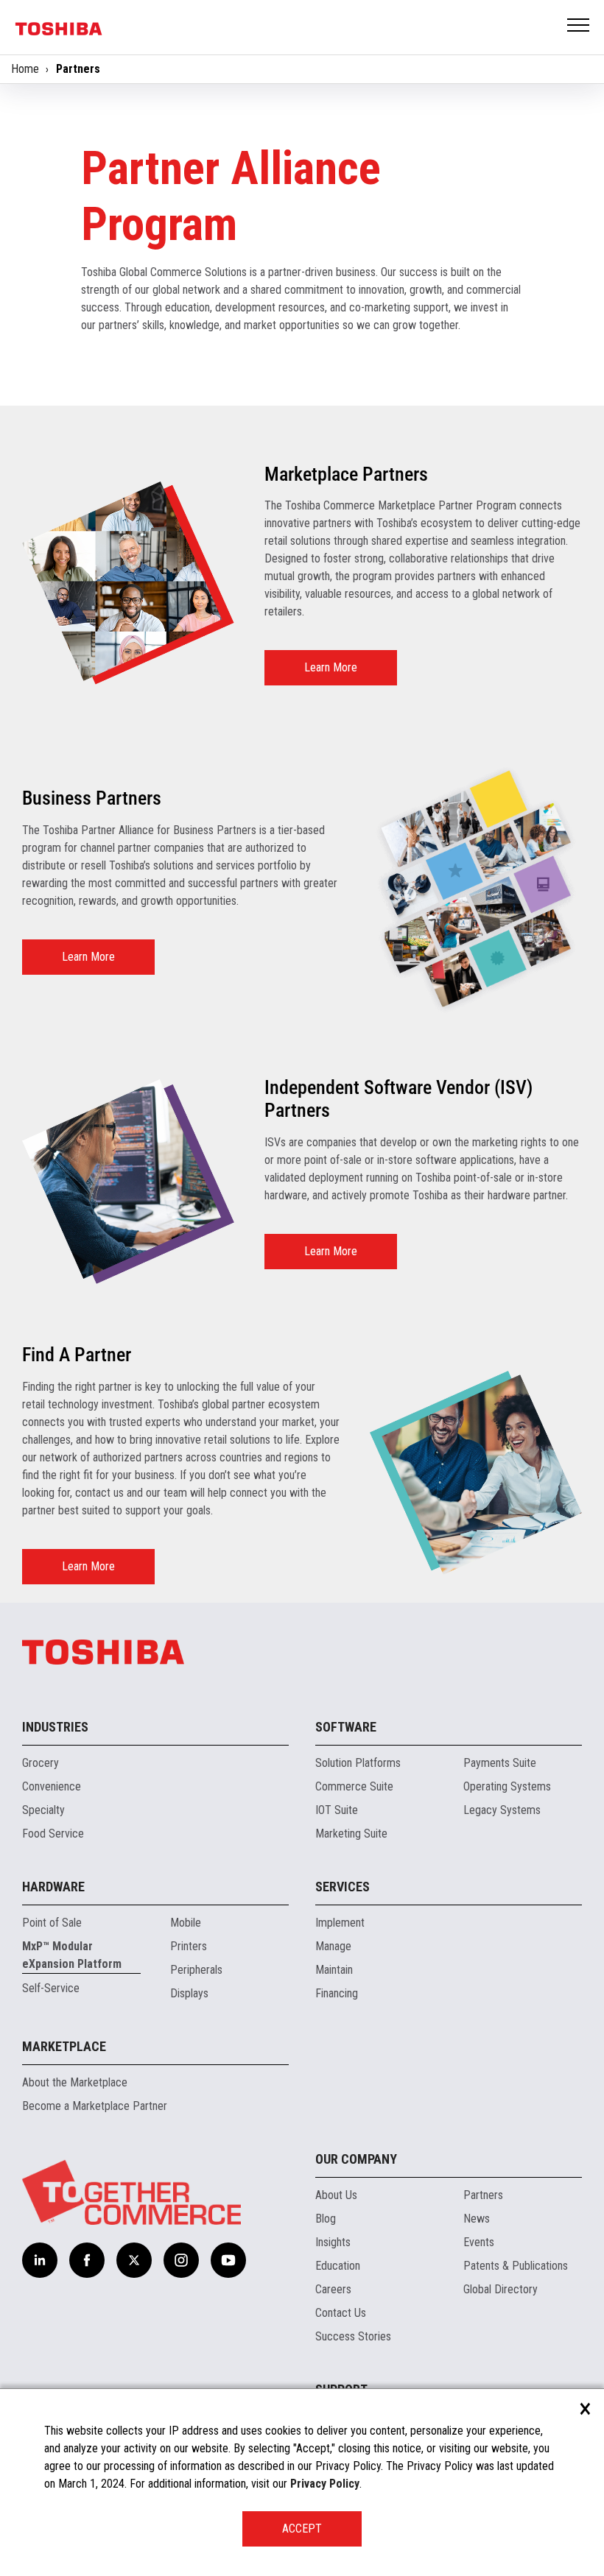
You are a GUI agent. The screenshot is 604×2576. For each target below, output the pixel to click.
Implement (340, 1923)
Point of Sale (52, 1923)
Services (343, 1887)
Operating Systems (507, 1786)
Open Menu (579, 26)
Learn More (331, 667)
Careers (333, 2289)
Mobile (186, 1923)
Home (25, 69)
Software (346, 1727)
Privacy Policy (325, 2484)
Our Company (356, 2159)
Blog (326, 2219)
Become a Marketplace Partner (95, 2106)
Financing (337, 1993)
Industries (55, 1727)
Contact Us (341, 2313)
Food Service (53, 1834)
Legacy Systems (502, 1810)
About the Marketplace (75, 2082)
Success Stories (353, 2336)
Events (479, 2242)
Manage (333, 1946)
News (477, 2219)
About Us (336, 2195)
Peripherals (196, 1970)
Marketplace (64, 2046)
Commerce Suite (354, 1786)
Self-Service (51, 1988)
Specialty (43, 1810)
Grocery (41, 1763)
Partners (483, 2195)
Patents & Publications (516, 2266)
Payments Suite (500, 1763)
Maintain (334, 1970)
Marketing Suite (351, 1834)
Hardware (53, 1887)
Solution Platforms (358, 1763)
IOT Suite (337, 1810)
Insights (333, 2242)
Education (338, 2266)
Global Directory (501, 2289)
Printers (189, 1946)
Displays (189, 1993)
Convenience (52, 1786)
